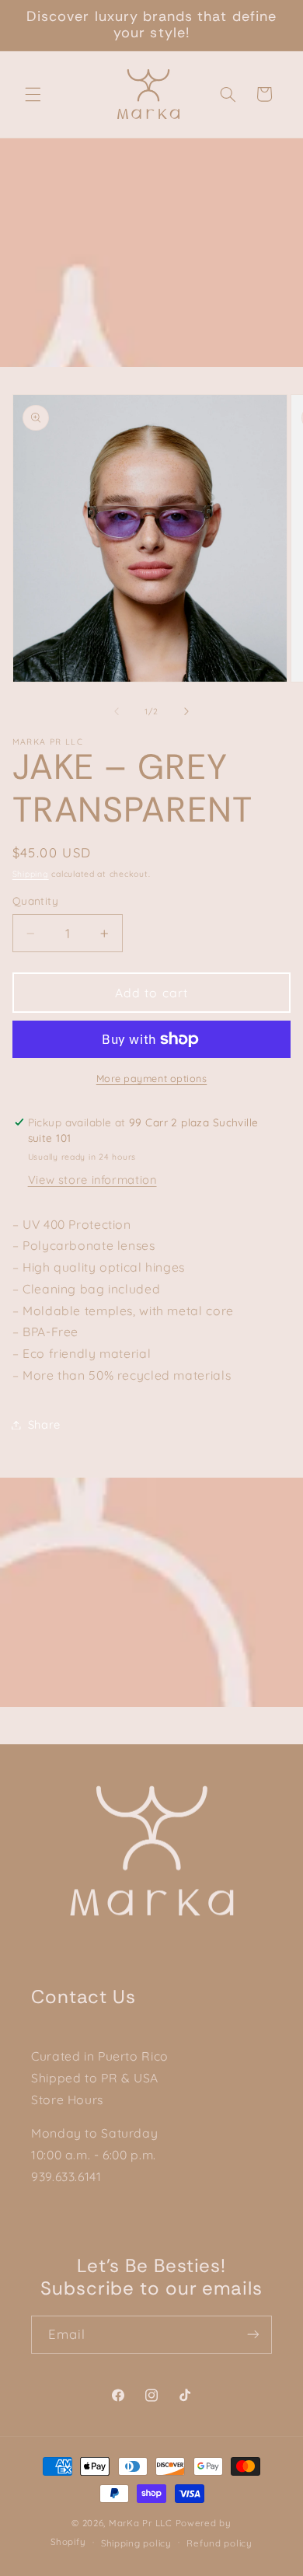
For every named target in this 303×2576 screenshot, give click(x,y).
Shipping (31, 874)
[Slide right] (186, 711)
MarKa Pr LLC (141, 2523)
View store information (92, 1180)
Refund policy (219, 2543)
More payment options (152, 1078)
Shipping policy (136, 2543)
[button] (33, 94)
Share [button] (44, 1424)
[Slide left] (117, 711)
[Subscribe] (253, 2335)
